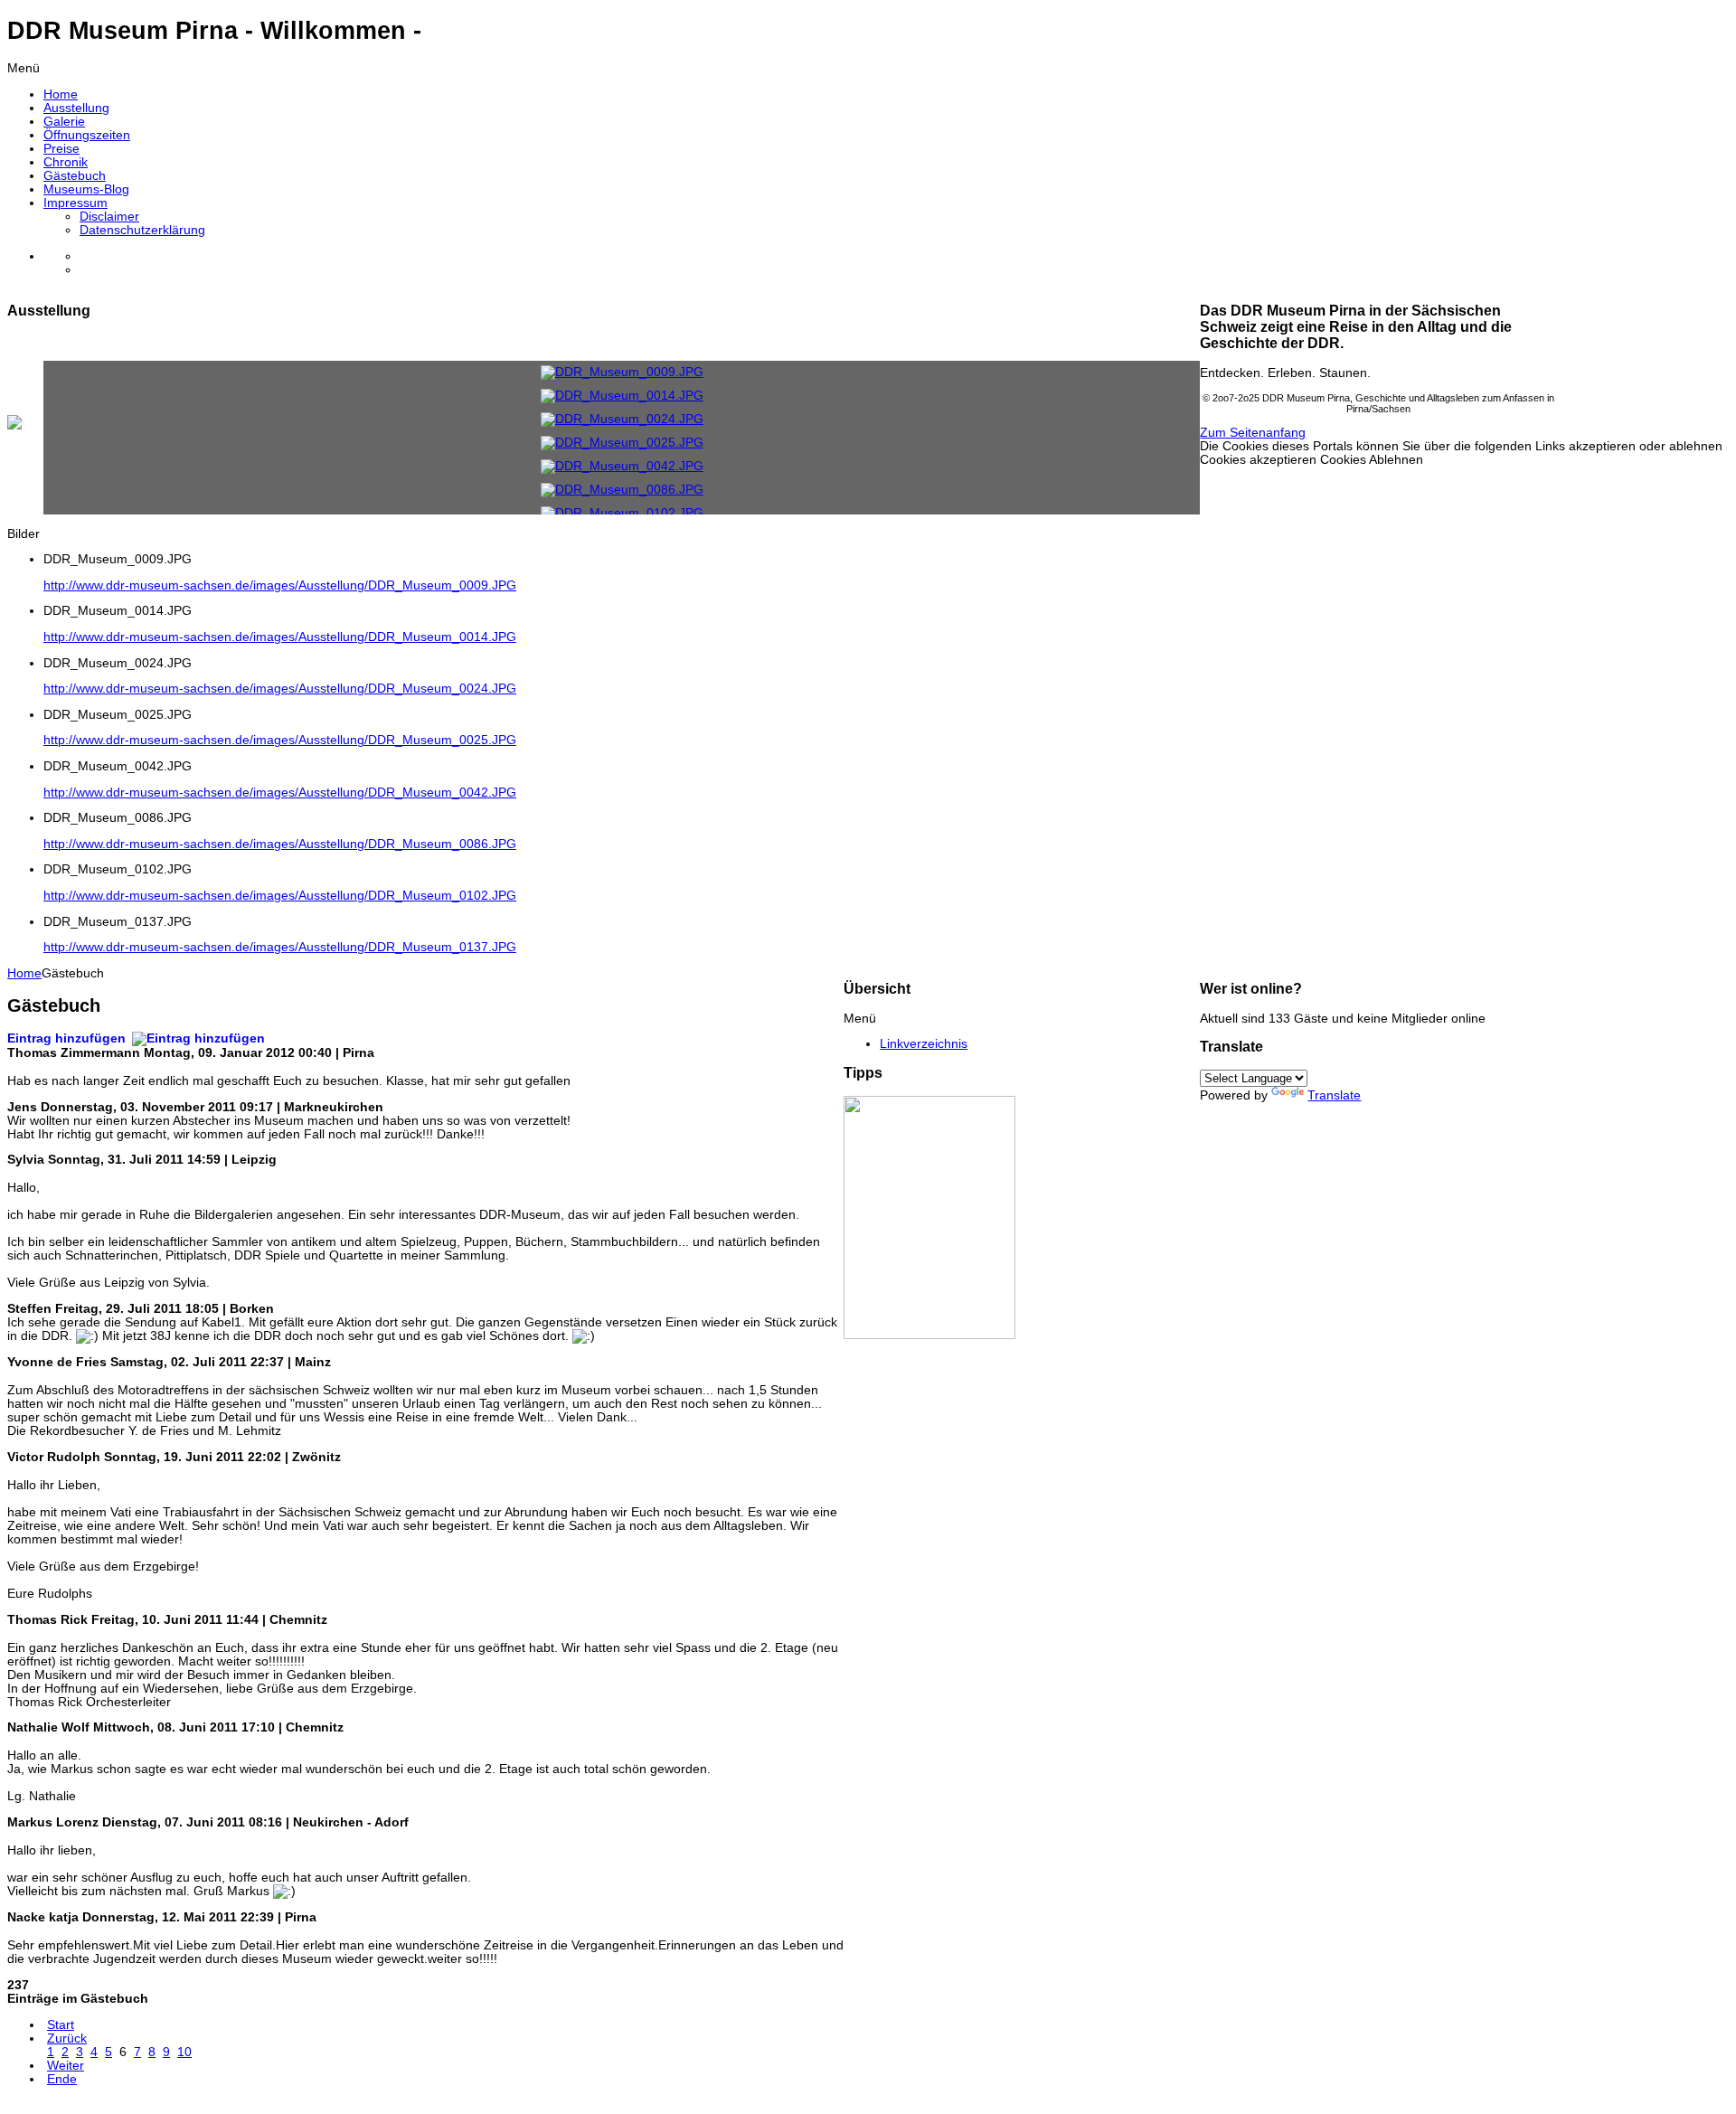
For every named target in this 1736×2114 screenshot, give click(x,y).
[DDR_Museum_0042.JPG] (622, 466)
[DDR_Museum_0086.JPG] (622, 490)
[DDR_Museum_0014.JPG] (622, 396)
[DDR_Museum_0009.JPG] (622, 372)
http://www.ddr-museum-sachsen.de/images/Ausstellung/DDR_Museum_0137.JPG (280, 947)
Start (61, 2025)
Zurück (67, 2038)
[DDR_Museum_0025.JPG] (622, 443)
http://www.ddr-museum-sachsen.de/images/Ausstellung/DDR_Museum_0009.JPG (280, 585)
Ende (62, 2079)
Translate (1334, 1095)
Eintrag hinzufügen (68, 1038)
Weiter (66, 2066)
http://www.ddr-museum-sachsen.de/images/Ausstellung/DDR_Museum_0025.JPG (280, 740)
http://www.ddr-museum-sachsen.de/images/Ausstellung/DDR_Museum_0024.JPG (280, 689)
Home (24, 973)
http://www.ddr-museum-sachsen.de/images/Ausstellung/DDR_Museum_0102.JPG (280, 896)
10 (184, 2052)
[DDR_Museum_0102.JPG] (622, 513)
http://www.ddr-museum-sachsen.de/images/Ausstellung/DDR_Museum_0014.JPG (280, 637)
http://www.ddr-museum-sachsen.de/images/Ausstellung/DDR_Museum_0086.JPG (280, 844)
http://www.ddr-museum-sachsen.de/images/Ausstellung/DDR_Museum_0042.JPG (280, 793)
